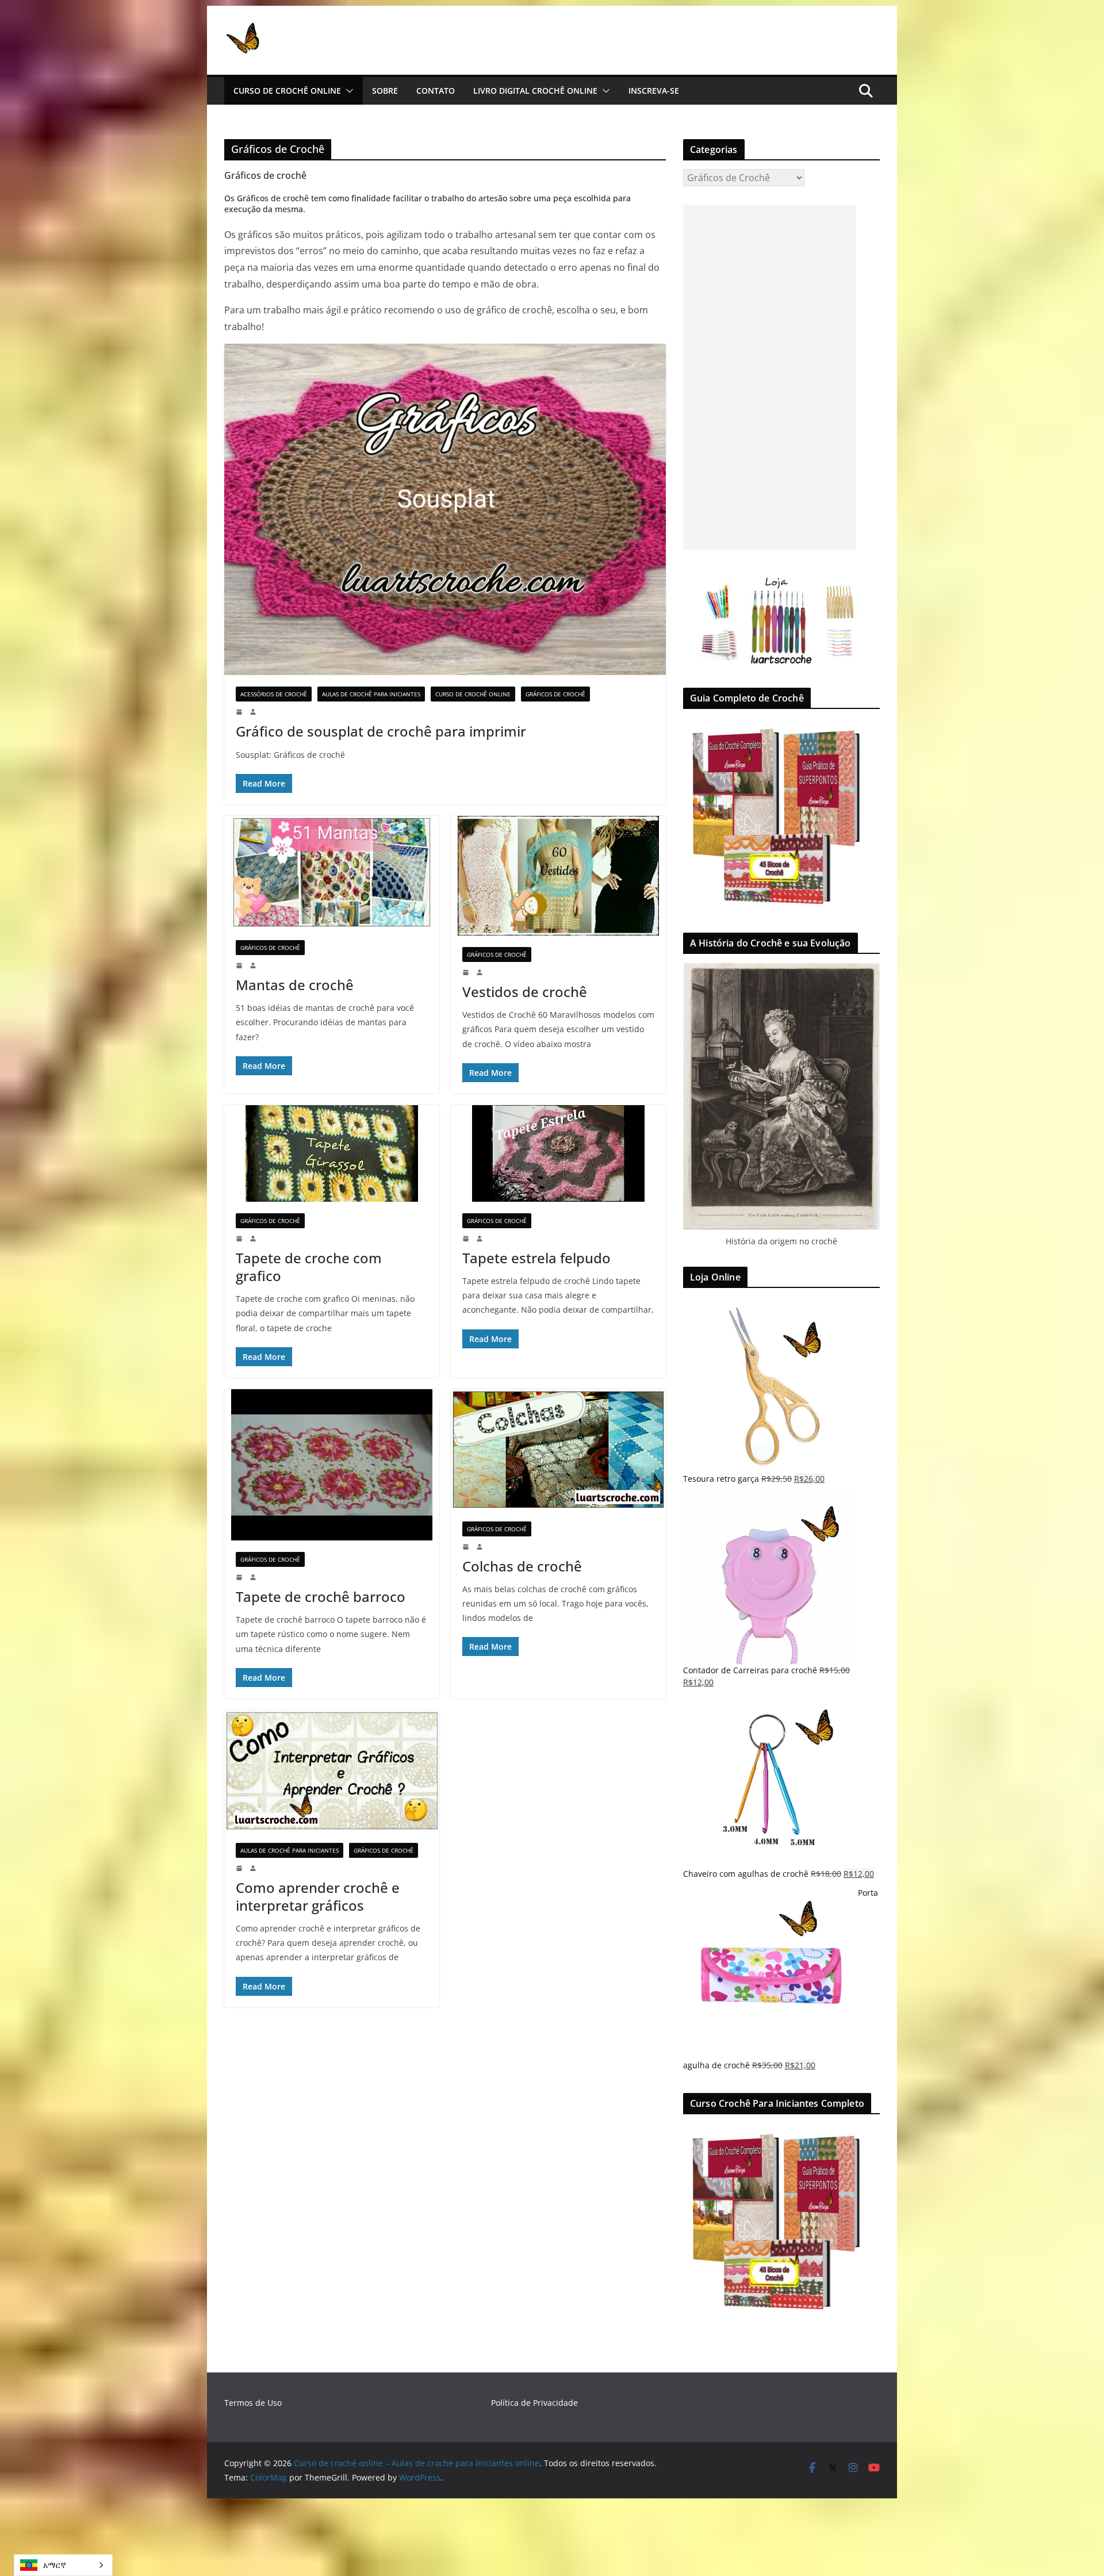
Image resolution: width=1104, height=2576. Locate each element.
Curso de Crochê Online (287, 91)
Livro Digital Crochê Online (535, 91)
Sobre (385, 91)
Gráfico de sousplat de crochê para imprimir (381, 731)
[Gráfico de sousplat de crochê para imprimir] (445, 509)
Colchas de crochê (522, 1566)
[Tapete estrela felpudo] (558, 1153)
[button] (347, 91)
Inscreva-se (654, 91)
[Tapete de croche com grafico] (332, 1153)
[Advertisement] (769, 377)
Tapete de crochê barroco (321, 1596)
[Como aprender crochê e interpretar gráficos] (332, 1771)
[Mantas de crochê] (332, 872)
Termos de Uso (253, 2403)
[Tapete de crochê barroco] (332, 1465)
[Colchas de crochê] (558, 1449)
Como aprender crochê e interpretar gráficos (318, 1896)
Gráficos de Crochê (555, 694)
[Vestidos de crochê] (558, 876)
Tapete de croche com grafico (309, 1267)
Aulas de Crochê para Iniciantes (371, 694)
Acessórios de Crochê (274, 694)
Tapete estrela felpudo (536, 1258)
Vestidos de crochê (525, 992)
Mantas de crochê (295, 985)
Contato (436, 91)
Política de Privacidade (534, 2403)
